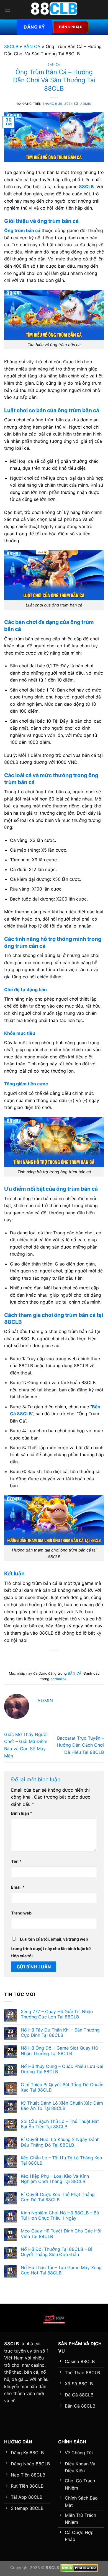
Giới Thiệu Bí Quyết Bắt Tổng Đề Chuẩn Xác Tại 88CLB (62, 2087)
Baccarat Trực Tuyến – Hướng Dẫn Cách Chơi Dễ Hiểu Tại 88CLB (80, 1745)
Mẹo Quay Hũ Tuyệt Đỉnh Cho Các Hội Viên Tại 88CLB (61, 2234)
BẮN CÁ (32, 46)
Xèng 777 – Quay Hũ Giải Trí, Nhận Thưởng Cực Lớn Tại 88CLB (57, 2014)
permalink (58, 1679)
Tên (16, 1861)
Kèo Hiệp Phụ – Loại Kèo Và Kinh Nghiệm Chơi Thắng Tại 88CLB (55, 2179)
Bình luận (22, 1813)
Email (18, 1887)
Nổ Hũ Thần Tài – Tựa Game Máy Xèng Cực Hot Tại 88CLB (61, 2270)
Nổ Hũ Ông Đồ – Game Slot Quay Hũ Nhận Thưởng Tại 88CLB (59, 2051)
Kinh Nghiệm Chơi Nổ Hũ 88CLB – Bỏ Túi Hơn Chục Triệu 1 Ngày (60, 2216)
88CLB (11, 46)
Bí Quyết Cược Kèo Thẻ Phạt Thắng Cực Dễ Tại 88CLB (58, 2197)
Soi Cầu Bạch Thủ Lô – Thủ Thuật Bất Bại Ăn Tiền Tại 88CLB (60, 2124)
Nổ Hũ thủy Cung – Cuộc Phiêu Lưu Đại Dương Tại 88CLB (62, 2069)
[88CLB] (54, 10)
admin (86, 104)
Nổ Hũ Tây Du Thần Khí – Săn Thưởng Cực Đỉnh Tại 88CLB (60, 2033)
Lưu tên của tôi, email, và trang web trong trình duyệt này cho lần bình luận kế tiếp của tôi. (51, 1947)
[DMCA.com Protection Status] (79, 2568)
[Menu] (7, 10)
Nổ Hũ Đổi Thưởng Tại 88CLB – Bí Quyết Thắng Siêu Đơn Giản (56, 2252)
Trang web (21, 1913)
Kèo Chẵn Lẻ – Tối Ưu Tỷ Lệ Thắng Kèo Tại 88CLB (61, 2160)
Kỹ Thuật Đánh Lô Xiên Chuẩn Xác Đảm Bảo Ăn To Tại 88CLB (62, 2106)
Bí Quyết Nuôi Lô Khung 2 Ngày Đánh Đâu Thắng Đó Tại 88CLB (60, 2142)
